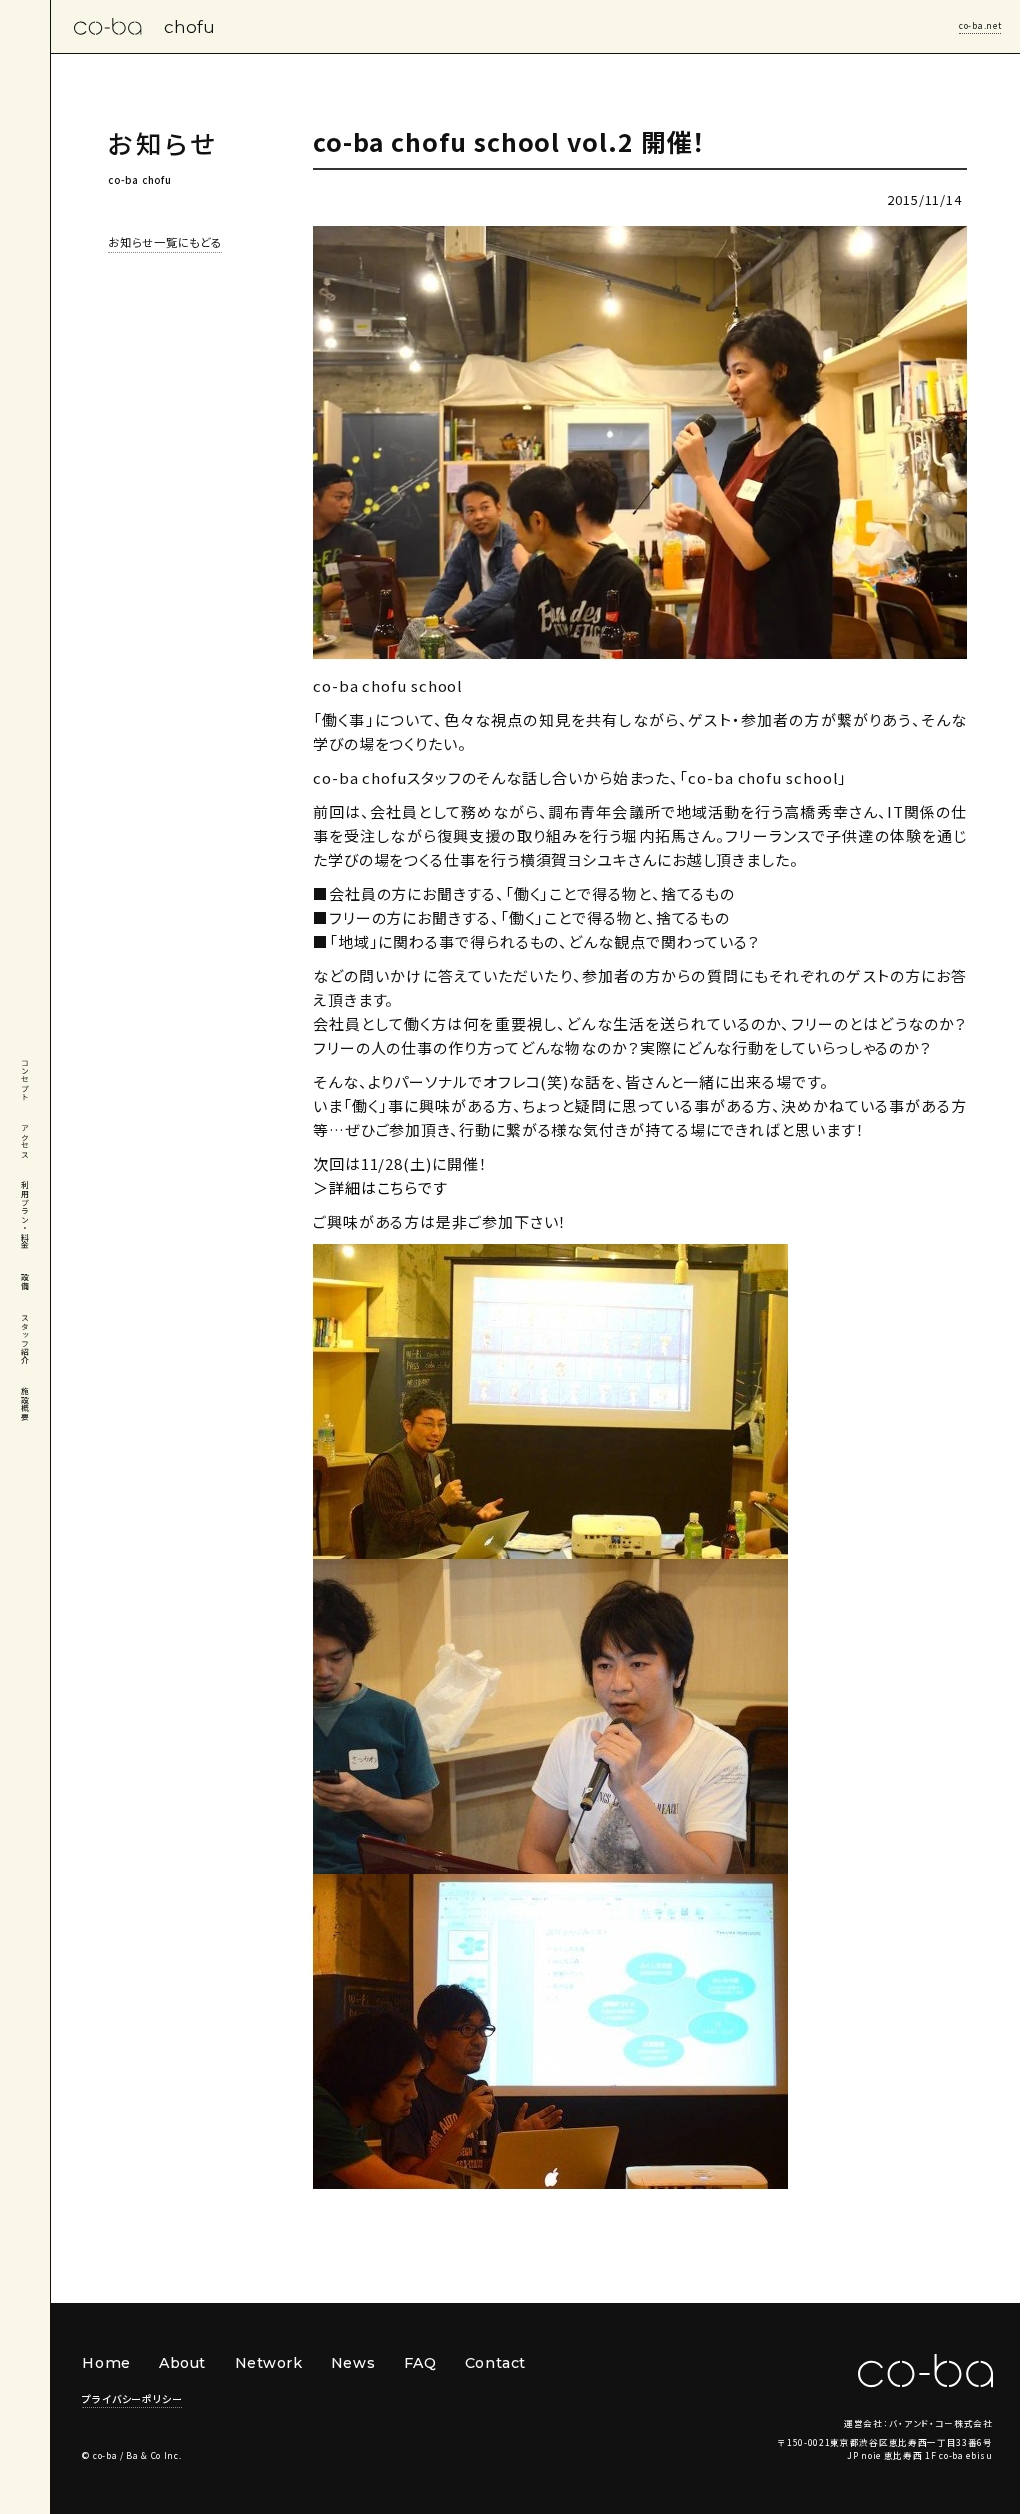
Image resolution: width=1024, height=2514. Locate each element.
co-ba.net (980, 25)
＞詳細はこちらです (380, 1187)
